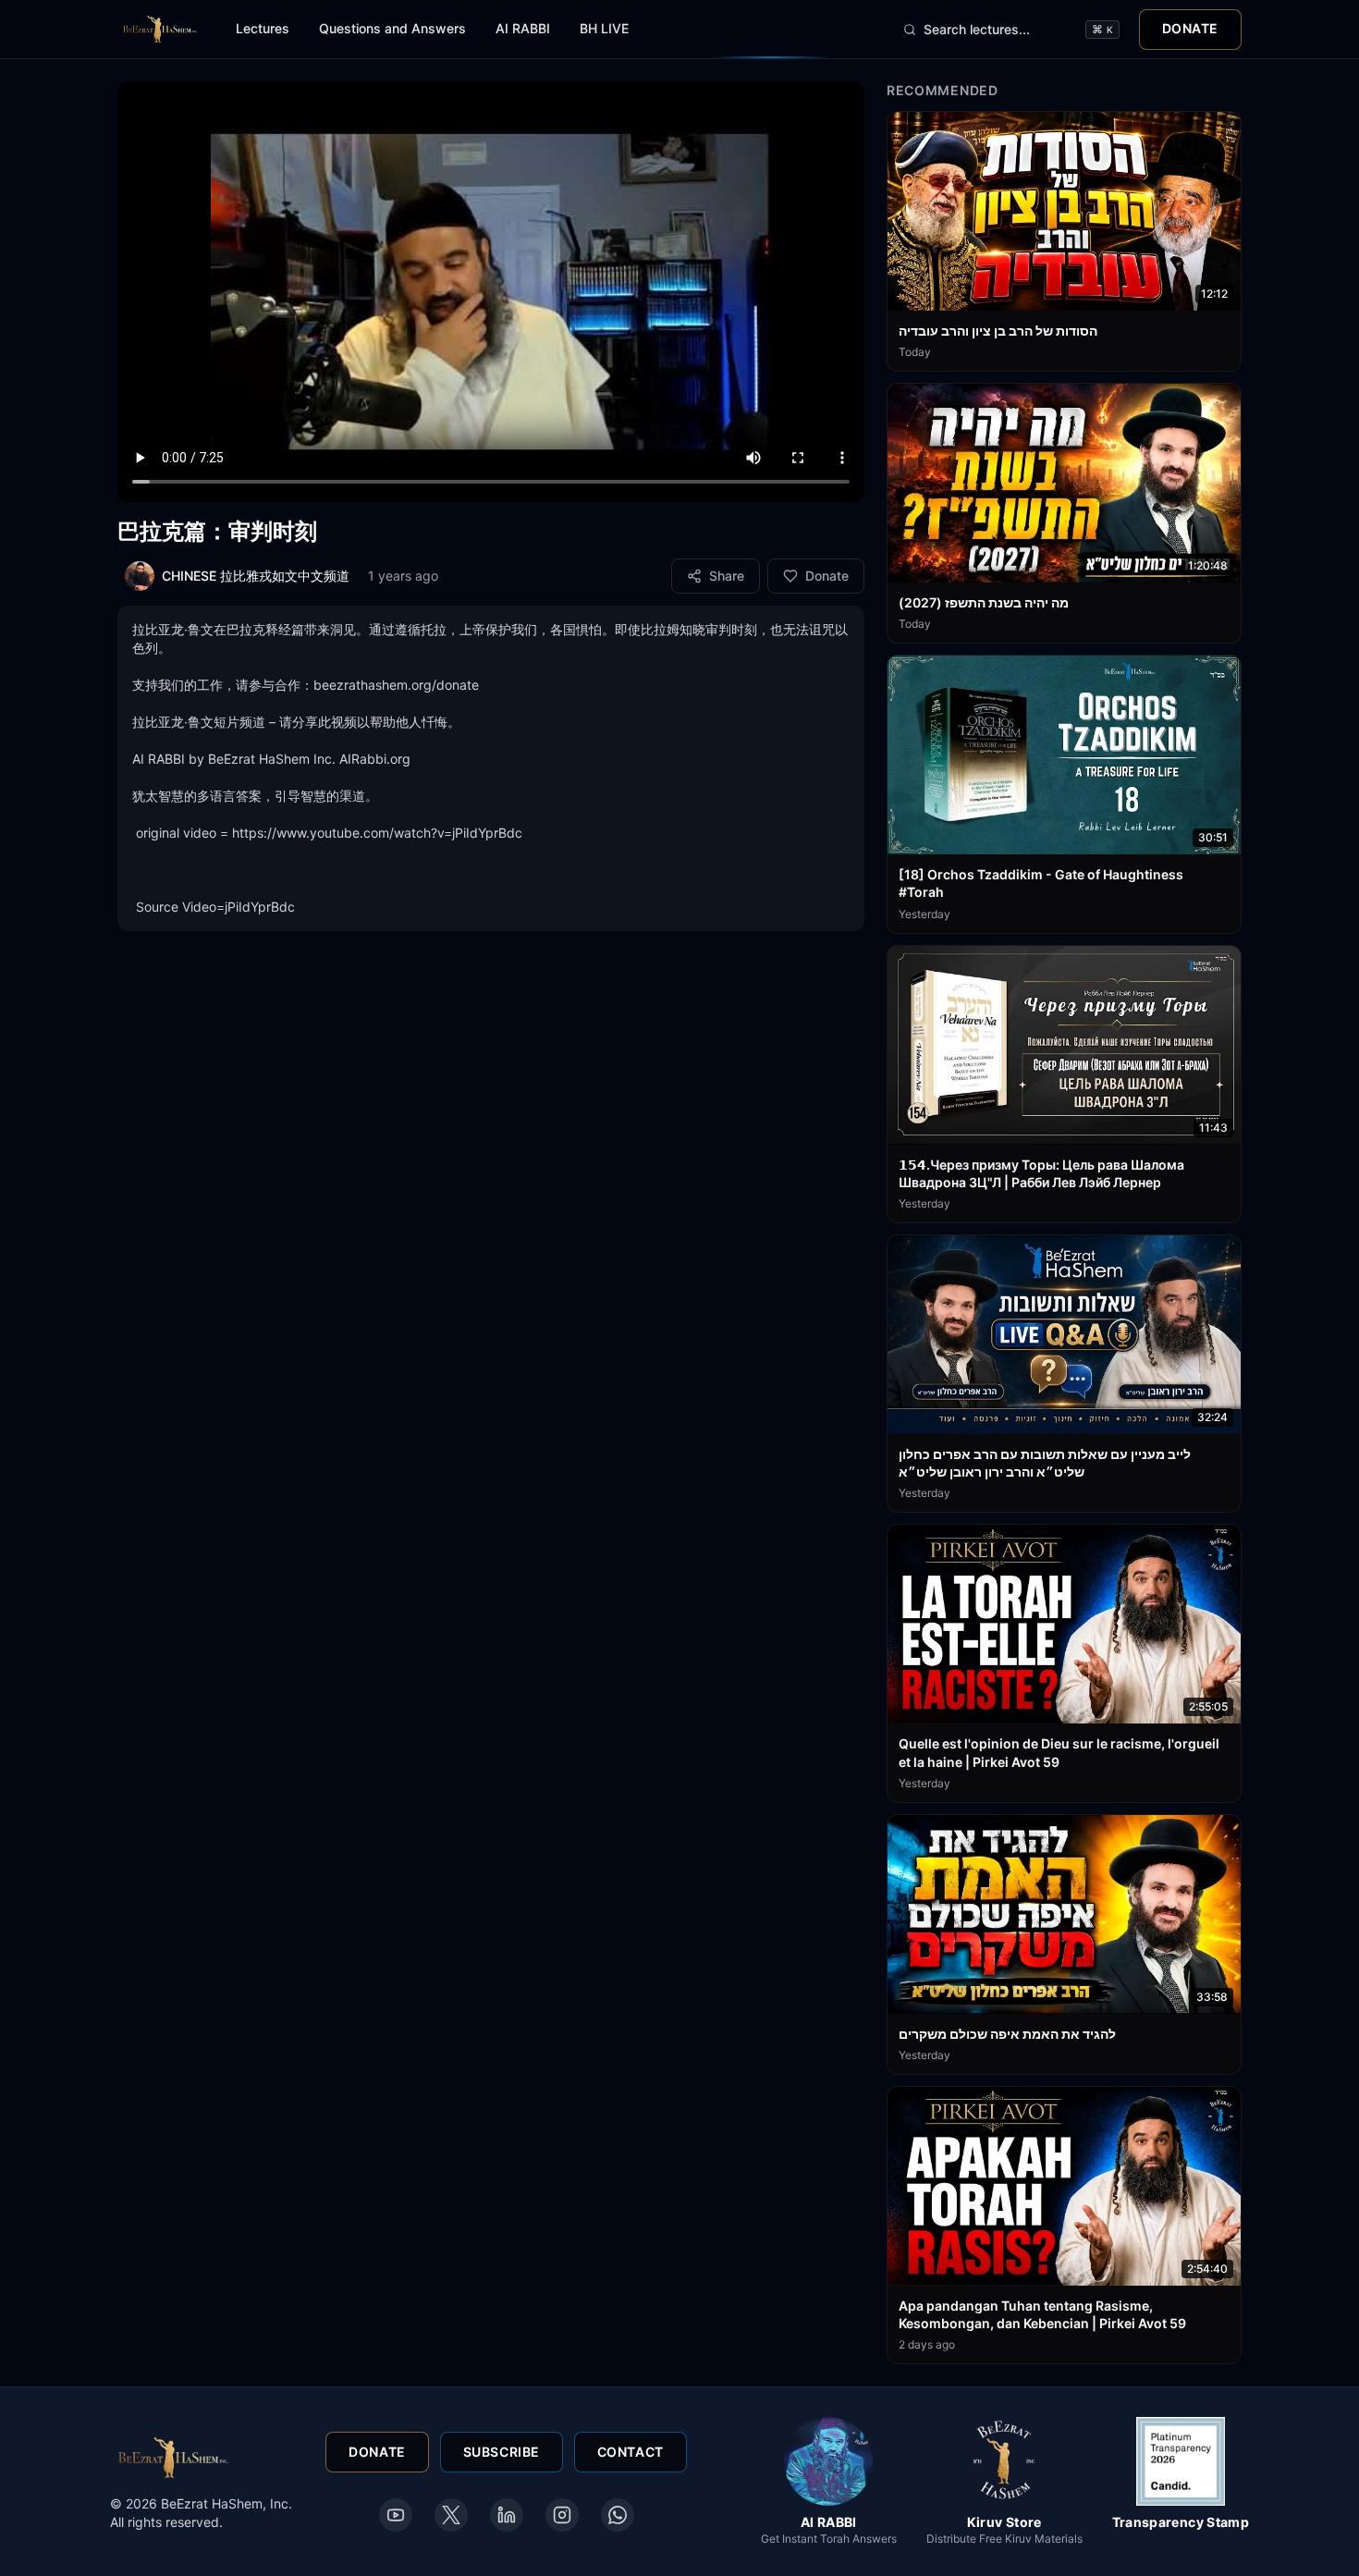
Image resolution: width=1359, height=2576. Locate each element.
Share (727, 576)
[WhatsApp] (618, 2515)
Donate (1190, 28)
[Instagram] (562, 2515)
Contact (631, 2452)
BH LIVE (604, 28)
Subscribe (502, 2452)
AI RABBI (523, 28)
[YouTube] (396, 2515)
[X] (451, 2515)
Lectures (263, 28)
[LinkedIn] (507, 2515)
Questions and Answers (392, 28)
